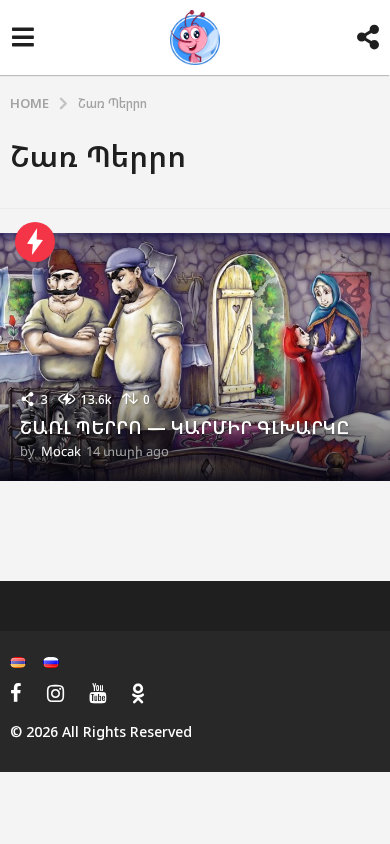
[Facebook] (16, 693)
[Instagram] (55, 693)
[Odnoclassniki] (138, 693)
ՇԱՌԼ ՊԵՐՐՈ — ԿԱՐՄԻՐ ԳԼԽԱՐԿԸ (184, 427)
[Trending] (35, 242)
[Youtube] (97, 693)
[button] (22, 38)
